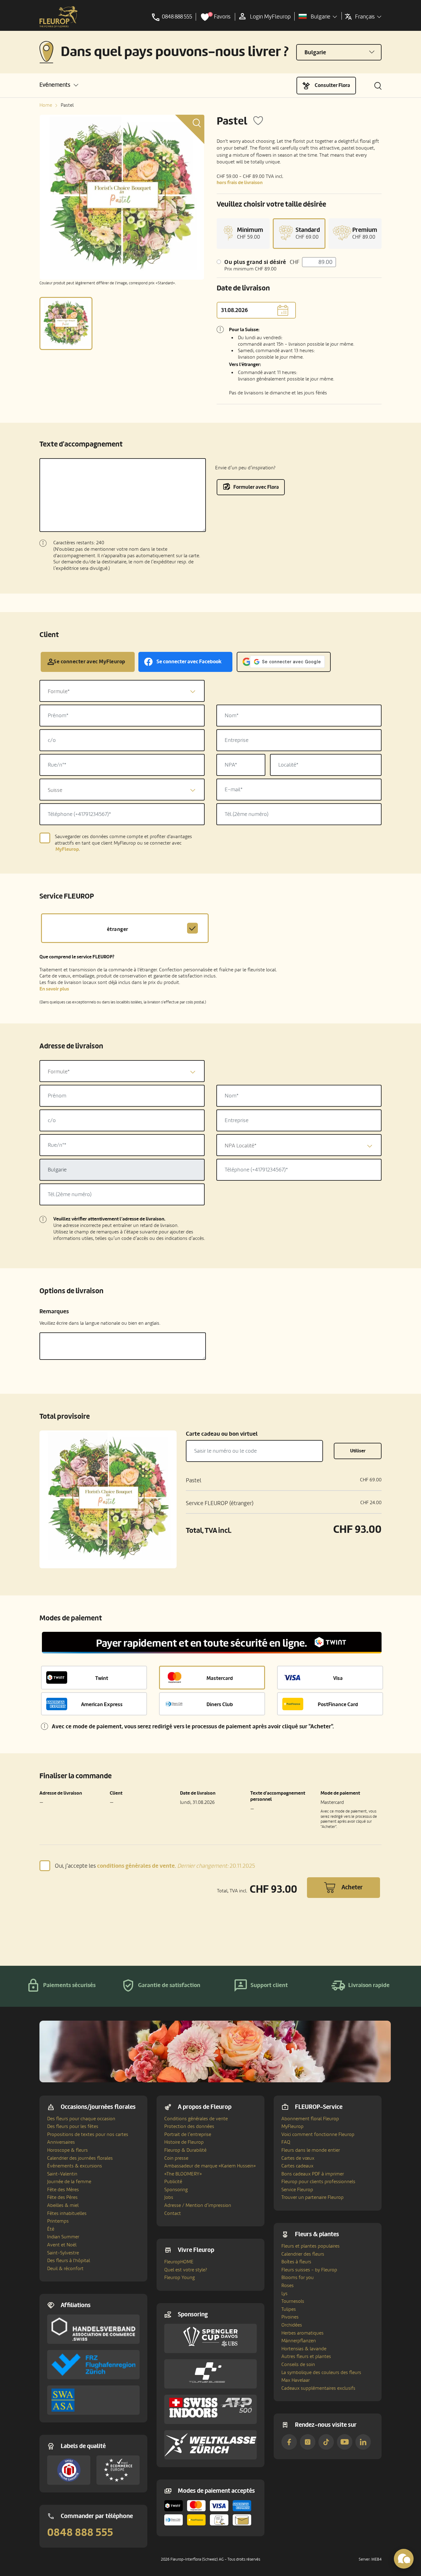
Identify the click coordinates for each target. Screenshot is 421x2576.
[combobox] (122, 691)
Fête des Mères (63, 2190)
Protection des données (189, 2126)
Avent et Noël (62, 2245)
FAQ (286, 2142)
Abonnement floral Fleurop (310, 2119)
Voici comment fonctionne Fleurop (318, 2134)
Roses (288, 2286)
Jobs (169, 2197)
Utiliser (358, 1451)
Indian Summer (63, 2237)
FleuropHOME (179, 2262)
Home (46, 105)
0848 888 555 (80, 2533)
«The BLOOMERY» (183, 2174)
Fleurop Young (180, 2278)
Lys (284, 2294)
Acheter (352, 1887)
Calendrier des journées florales (80, 2158)
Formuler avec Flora (256, 487)
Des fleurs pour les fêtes (73, 2126)
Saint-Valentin (62, 2174)
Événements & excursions (75, 2166)
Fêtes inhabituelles (67, 2213)
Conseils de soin (298, 2364)
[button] (59, 85)
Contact (173, 2213)
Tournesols (293, 2301)
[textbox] (122, 691)
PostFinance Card (338, 1704)
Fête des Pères (62, 2197)
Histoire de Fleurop (184, 2142)
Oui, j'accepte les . (155, 1866)
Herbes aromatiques (302, 2333)
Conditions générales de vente (196, 2119)
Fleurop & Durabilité (185, 2150)
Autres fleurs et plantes (306, 2356)
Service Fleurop (297, 2190)
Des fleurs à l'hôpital (69, 2261)
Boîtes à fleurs (296, 2262)
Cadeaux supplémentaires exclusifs (318, 2388)
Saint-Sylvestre (63, 2253)
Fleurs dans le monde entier (311, 2150)
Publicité (173, 2182)
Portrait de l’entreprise (188, 2134)
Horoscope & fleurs (67, 2150)
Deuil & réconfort (65, 2269)
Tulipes (289, 2309)
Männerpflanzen (299, 2341)
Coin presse (176, 2158)
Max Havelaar (296, 2380)
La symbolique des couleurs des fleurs (321, 2372)
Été (51, 2229)
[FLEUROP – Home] (59, 17)
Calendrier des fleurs (303, 2254)
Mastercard (220, 1678)
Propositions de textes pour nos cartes (88, 2134)
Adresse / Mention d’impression (198, 2205)
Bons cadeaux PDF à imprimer (313, 2174)
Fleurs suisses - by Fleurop (309, 2270)
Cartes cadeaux (297, 2166)
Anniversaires (61, 2142)
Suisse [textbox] (55, 790)
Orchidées (292, 2325)
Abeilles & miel (63, 2205)
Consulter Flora (332, 85)
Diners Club (220, 1704)
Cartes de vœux (298, 2158)
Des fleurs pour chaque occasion (81, 2119)
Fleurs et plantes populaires (311, 2246)
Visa (338, 1678)
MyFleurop (292, 2126)
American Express (102, 1704)
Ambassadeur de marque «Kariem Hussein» (210, 2166)
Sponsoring (176, 2190)
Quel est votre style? (186, 2270)
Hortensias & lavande (304, 2349)
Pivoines (290, 2317)
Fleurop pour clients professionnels (318, 2182)
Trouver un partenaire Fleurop (313, 2197)
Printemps (58, 2221)
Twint (102, 1678)
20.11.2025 (216, 1866)
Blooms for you (298, 2278)
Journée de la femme (69, 2182)
